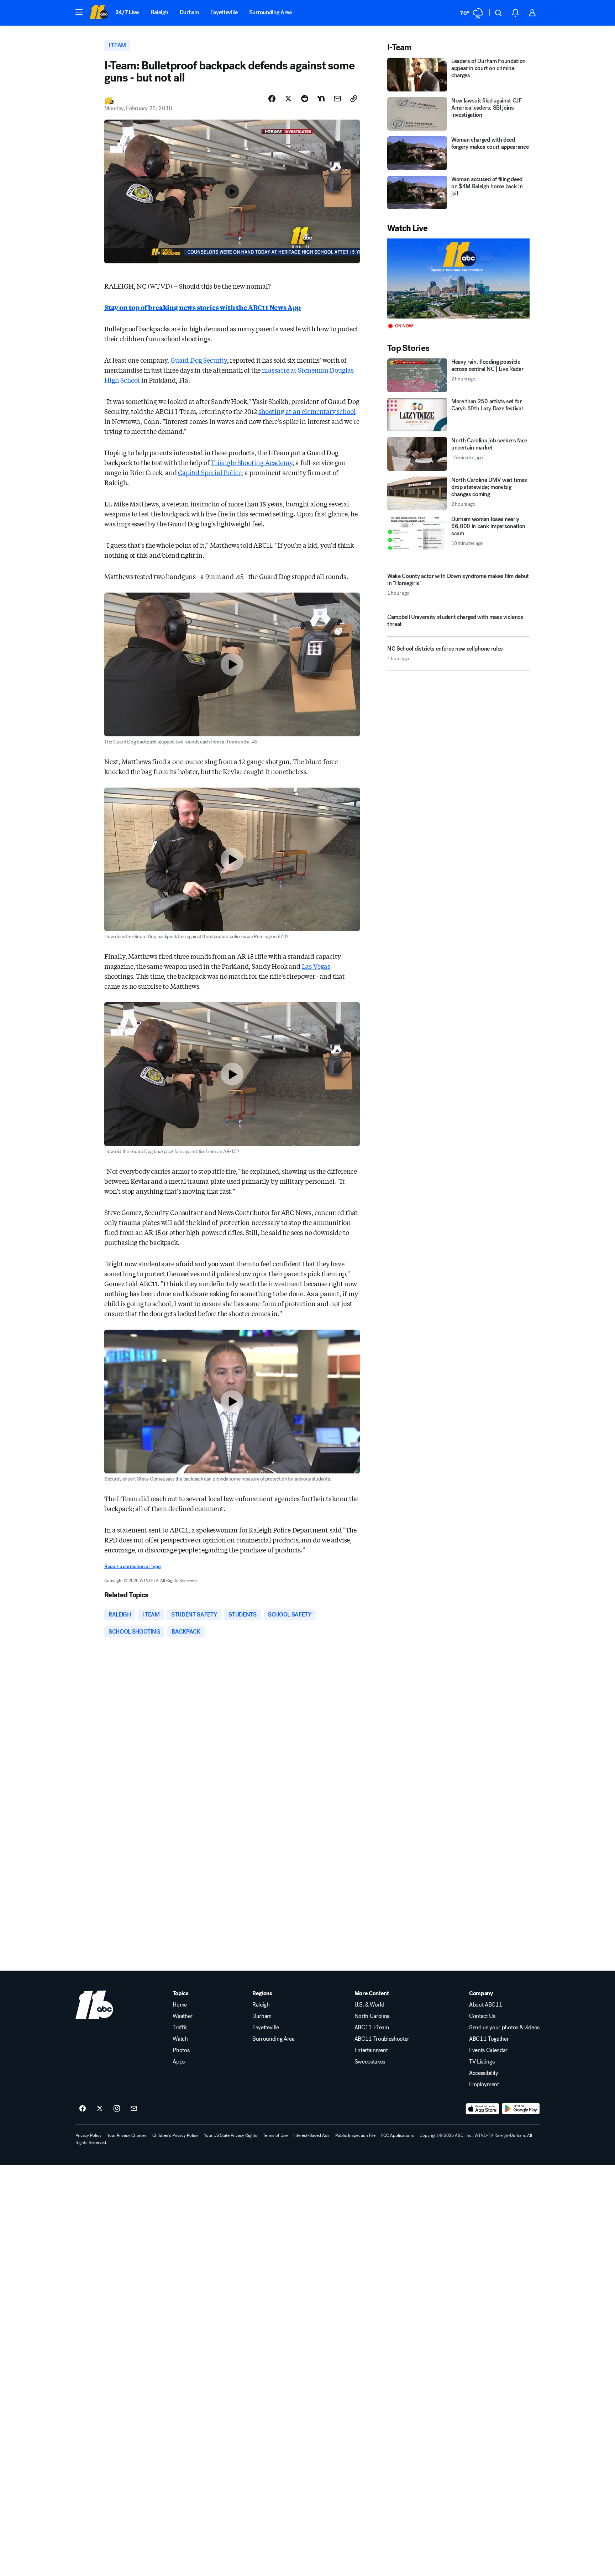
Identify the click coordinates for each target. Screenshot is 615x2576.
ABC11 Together (489, 2039)
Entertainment (371, 2050)
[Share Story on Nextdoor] (321, 99)
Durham (189, 12)
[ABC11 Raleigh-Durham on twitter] (100, 2109)
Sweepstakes (370, 2062)
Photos (181, 2050)
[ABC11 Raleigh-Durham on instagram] (117, 2109)
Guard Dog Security (199, 360)
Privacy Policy (88, 2135)
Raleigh (160, 12)
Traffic (180, 2028)
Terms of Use (275, 2135)
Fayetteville (224, 12)
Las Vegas (316, 966)
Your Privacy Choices (127, 2135)
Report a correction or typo (132, 1566)
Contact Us (482, 2016)
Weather (183, 2016)
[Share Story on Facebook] (272, 99)
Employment (484, 2085)
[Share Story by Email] (337, 99)
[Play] (458, 278)
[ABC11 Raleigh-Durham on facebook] (83, 2109)
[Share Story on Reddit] (305, 99)
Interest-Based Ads (311, 2135)
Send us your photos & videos (504, 2028)
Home (180, 2005)
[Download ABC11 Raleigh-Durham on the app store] (483, 2109)
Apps (179, 2062)
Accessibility (484, 2073)
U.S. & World (369, 2005)
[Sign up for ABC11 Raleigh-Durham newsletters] (134, 2109)
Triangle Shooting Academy (252, 462)
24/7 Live (127, 12)
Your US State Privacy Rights (231, 2135)
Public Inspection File (355, 2135)
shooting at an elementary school (307, 411)
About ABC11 (486, 2005)
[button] (79, 12)
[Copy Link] (354, 99)
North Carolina (372, 2016)
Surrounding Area (270, 12)
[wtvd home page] (94, 2005)
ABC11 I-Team (372, 2028)
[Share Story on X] (288, 99)
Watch (180, 2039)
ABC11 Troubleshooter (382, 2039)
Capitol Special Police (210, 472)
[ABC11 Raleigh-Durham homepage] (99, 13)
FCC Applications (398, 2135)
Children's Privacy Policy (175, 2135)
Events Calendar (488, 2050)
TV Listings (482, 2062)
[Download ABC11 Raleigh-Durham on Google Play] (521, 2109)
